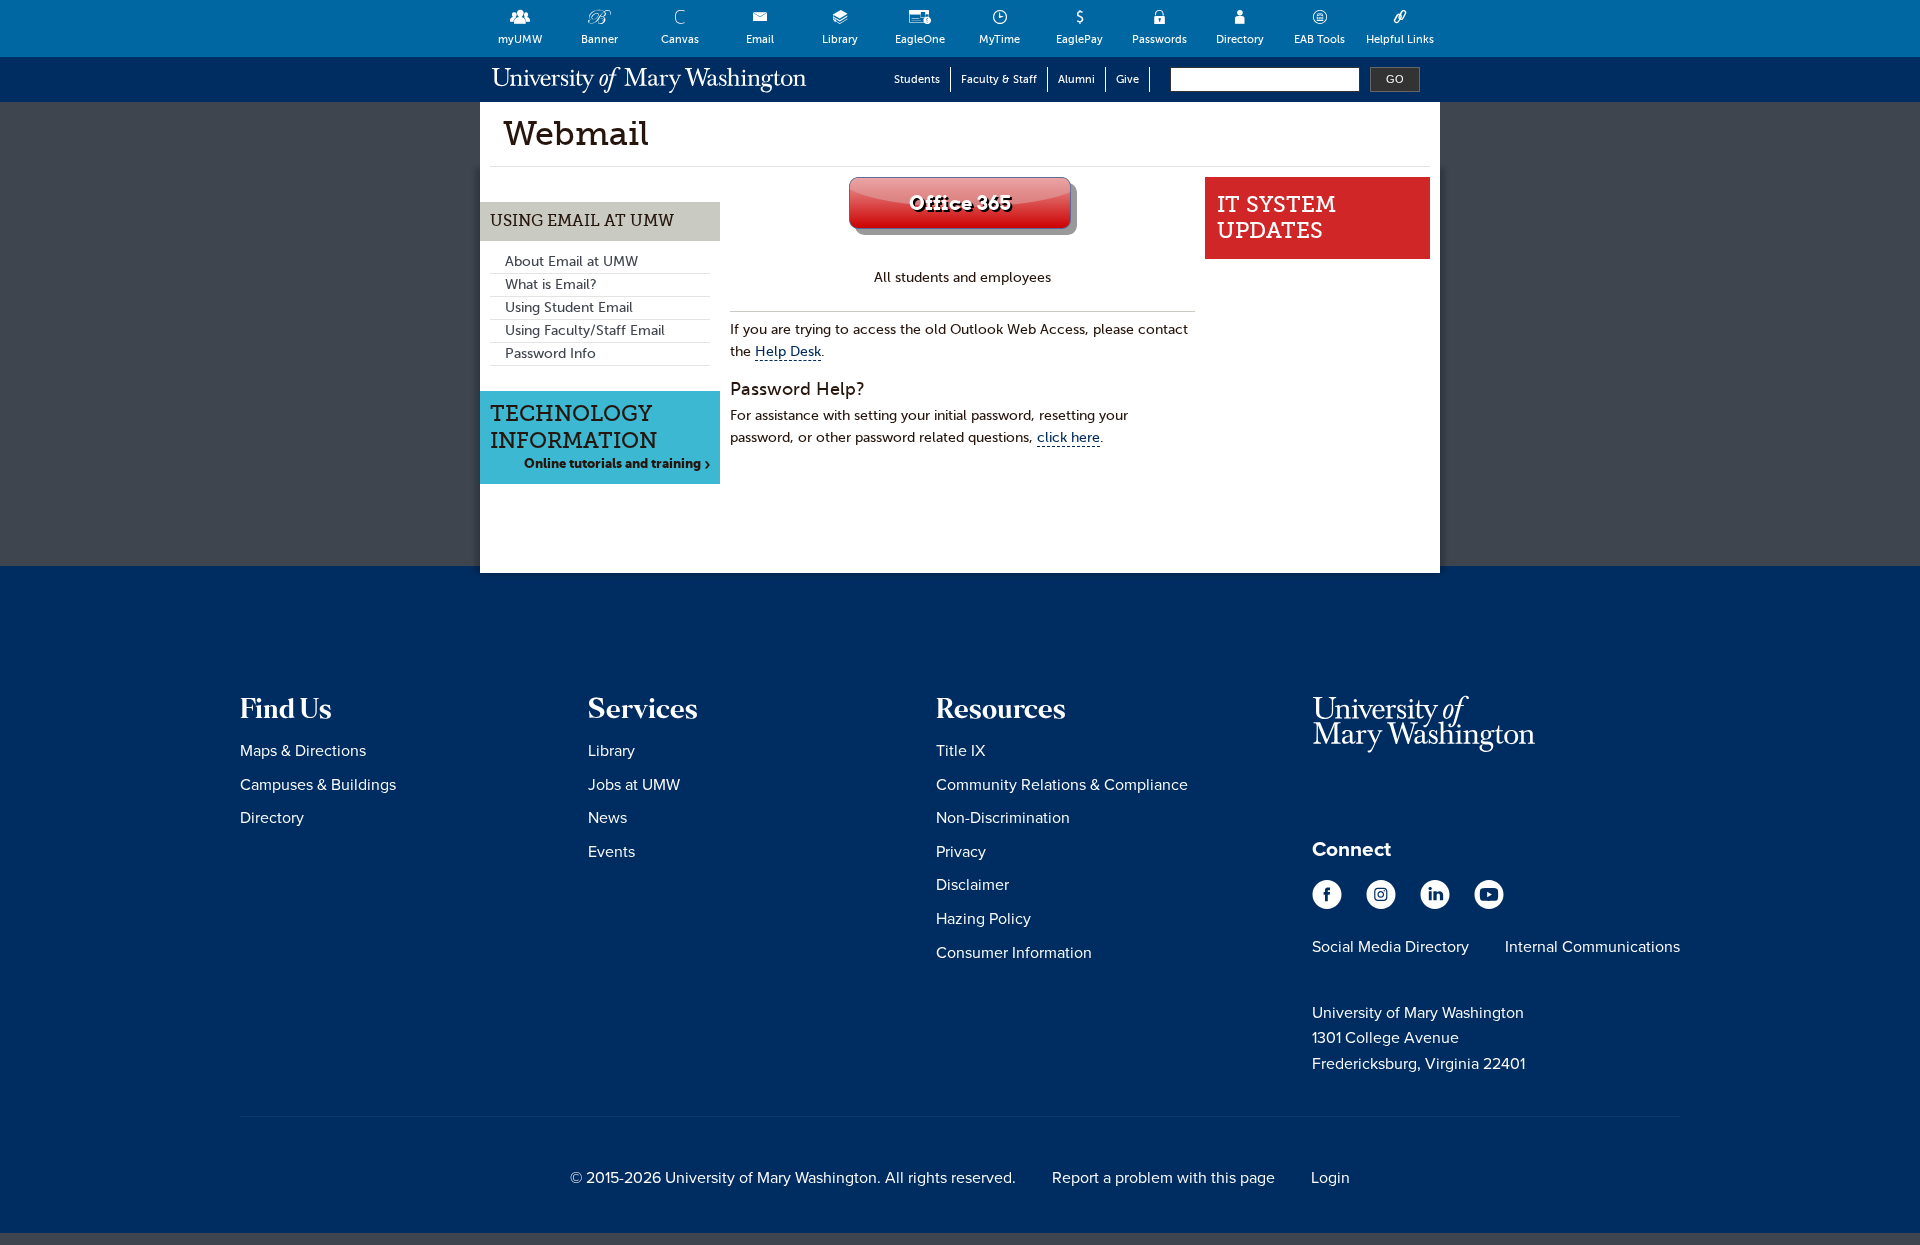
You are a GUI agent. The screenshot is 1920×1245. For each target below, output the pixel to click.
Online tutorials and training (617, 463)
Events (611, 851)
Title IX (960, 750)
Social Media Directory (1390, 946)
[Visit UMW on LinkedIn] (1437, 904)
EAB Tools (1319, 39)
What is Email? (551, 284)
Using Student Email (569, 307)
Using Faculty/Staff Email (585, 330)
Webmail (576, 133)
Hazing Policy (983, 918)
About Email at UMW (571, 261)
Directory (1240, 39)
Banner (599, 39)
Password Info (550, 353)
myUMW (520, 39)
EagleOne (920, 39)
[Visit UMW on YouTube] (1489, 904)
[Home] (649, 79)
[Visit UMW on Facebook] (1329, 904)
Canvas (680, 39)
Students (917, 79)
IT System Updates (1276, 217)
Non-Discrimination (1003, 817)
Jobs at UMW (634, 784)
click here (1068, 437)
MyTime (999, 39)
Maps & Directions (303, 750)
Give (1127, 79)
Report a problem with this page (1163, 1177)
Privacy (961, 851)
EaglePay (1079, 39)
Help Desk (788, 351)
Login (1330, 1177)
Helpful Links (1400, 39)
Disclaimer (972, 884)
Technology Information (573, 426)
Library (840, 39)
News (607, 817)
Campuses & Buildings (318, 784)
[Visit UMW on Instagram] (1383, 904)
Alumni (1076, 79)
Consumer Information (1014, 952)
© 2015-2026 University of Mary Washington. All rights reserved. (793, 1177)
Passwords (1159, 39)
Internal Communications (1592, 946)
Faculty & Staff (999, 79)
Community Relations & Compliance (1062, 784)
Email (760, 39)
